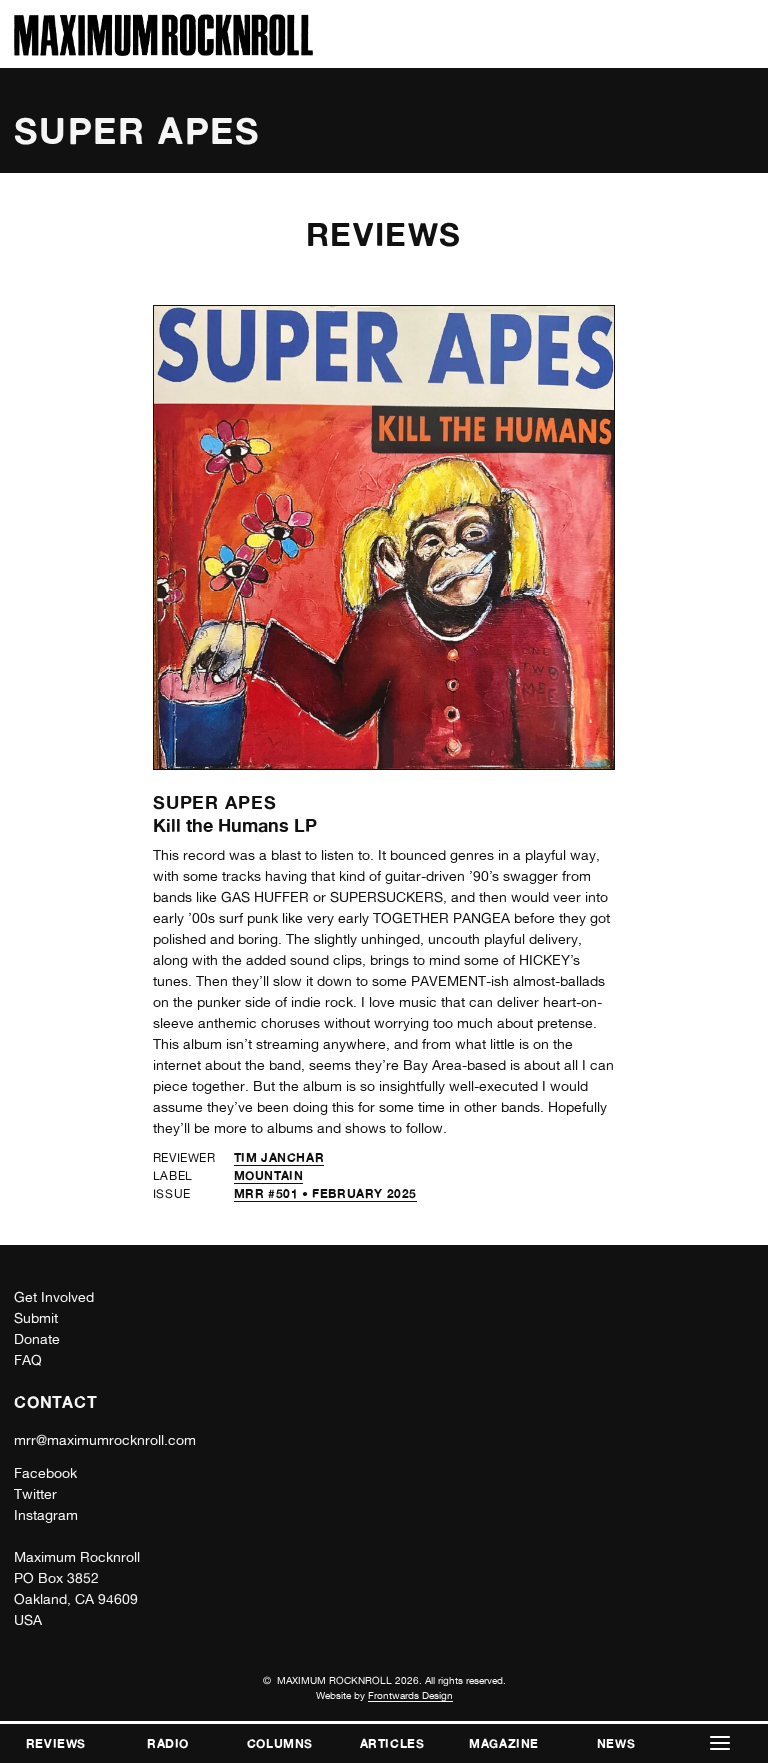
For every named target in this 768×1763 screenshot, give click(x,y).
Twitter (35, 1494)
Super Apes (215, 802)
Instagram (46, 1515)
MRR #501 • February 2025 (325, 1193)
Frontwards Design (410, 1695)
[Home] (163, 50)
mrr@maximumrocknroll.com (105, 1440)
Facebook (45, 1473)
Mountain (269, 1175)
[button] (720, 1743)
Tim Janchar (279, 1157)
